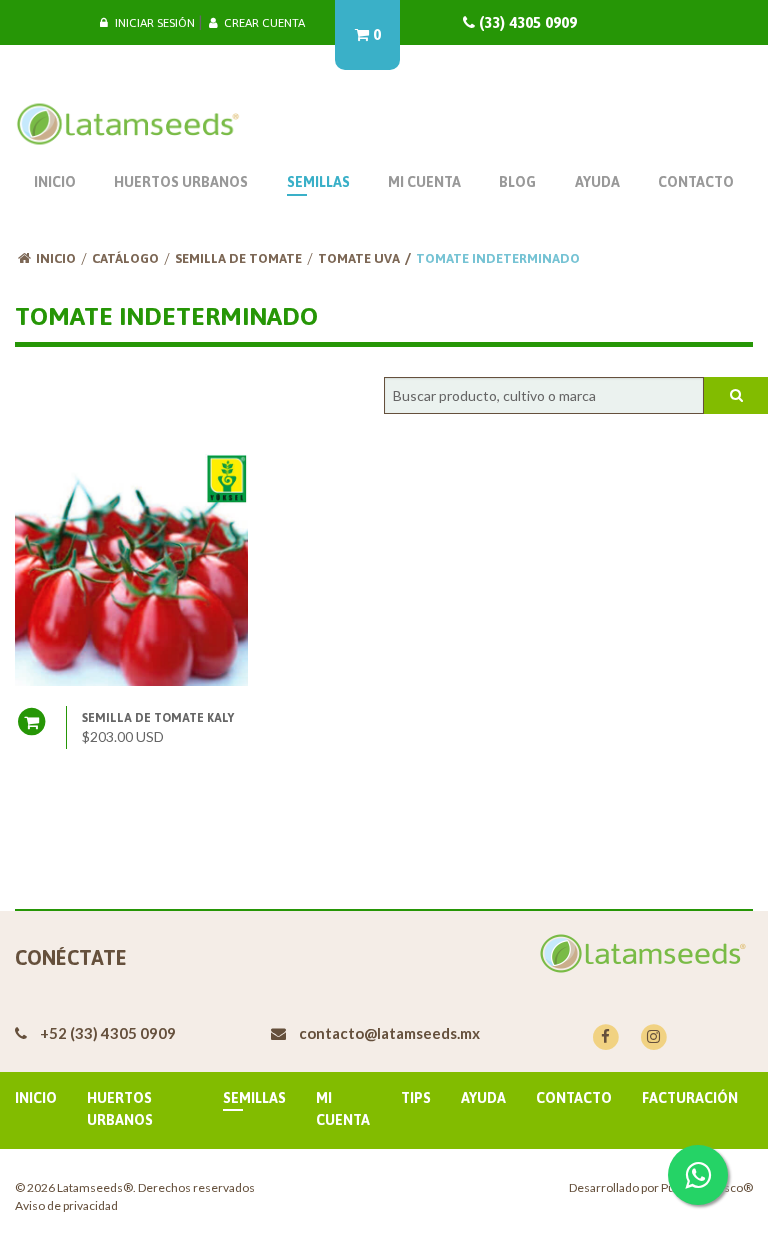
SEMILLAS (318, 182)
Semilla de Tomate (238, 258)
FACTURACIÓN (690, 1098)
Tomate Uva (359, 258)
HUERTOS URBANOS (181, 182)
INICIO (55, 182)
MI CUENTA (424, 182)
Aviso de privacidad (66, 1205)
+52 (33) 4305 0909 (108, 1033)
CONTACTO (696, 182)
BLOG (517, 182)
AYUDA (597, 182)
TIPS (416, 1098)
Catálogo (125, 258)
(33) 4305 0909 (526, 22)
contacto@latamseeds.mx (389, 1033)
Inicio (56, 258)
